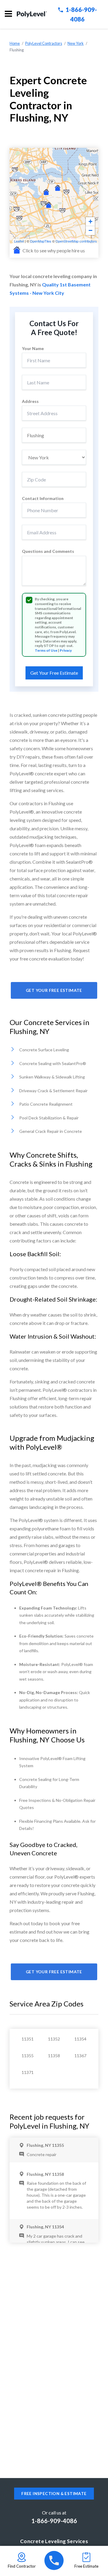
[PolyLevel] (32, 14)
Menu (8, 14)
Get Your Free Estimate (54, 990)
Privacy (66, 650)
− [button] (90, 230)
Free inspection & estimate (54, 2494)
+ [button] (90, 221)
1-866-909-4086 (54, 2521)
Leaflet (19, 241)
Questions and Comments (48, 551)
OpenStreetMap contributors (76, 241)
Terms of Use (46, 650)
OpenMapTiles (41, 241)
